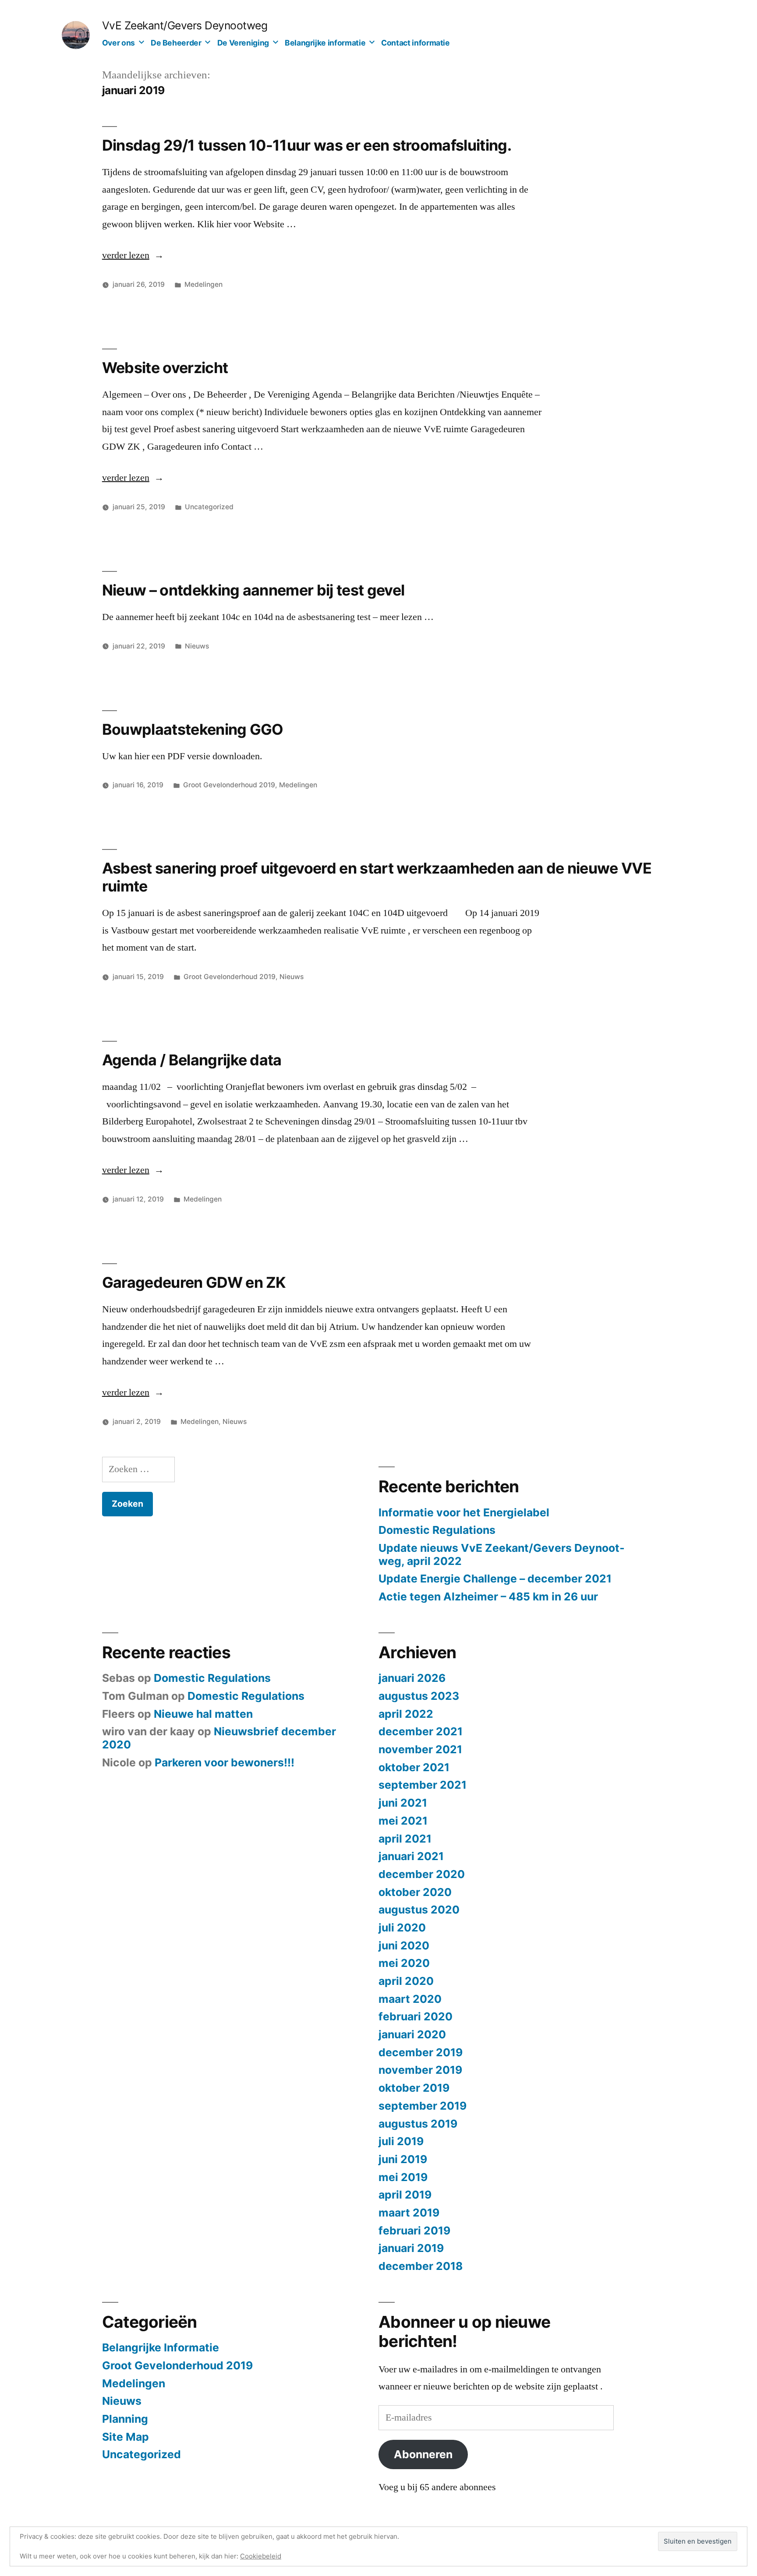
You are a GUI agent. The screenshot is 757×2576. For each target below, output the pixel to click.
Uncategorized (209, 507)
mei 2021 (403, 1821)
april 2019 (405, 2195)
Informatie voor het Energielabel (464, 1512)
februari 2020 (416, 2016)
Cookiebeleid (261, 2556)
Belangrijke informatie (325, 43)
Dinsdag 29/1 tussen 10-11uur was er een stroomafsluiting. (307, 145)
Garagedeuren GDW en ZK (194, 1282)
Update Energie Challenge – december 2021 (495, 1579)
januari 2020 (412, 2034)
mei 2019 (403, 2177)
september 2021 (423, 1785)
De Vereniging (243, 43)
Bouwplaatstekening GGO (193, 729)
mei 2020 (404, 1963)
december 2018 (421, 2266)
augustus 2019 (418, 2124)
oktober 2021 (414, 1767)
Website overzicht (165, 368)
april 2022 (406, 1714)
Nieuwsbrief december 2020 (219, 1738)
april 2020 (406, 1981)
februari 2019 (414, 2231)
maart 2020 (410, 1999)
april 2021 (405, 1839)
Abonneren (423, 2454)
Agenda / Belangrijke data (192, 1060)
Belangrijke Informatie (161, 2347)
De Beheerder (176, 43)
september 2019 (423, 2106)
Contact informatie (416, 43)
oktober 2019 (414, 2088)
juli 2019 (401, 2141)
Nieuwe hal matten (203, 1714)
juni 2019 (403, 2159)
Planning (125, 2419)
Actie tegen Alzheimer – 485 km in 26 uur (488, 1596)
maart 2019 (409, 2213)
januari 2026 (412, 1678)
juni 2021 (403, 1803)
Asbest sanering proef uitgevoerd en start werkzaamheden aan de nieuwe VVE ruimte (377, 877)
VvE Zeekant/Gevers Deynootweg (185, 25)
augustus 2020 (419, 1910)
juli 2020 (402, 1928)
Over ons (119, 43)
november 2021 (420, 1749)
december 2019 (421, 2052)
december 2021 (421, 1731)
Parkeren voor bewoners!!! (225, 1762)
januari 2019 (411, 2248)
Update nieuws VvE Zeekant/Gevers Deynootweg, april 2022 (502, 1554)
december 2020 (422, 1874)
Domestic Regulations (437, 1530)
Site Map (126, 2437)
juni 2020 (404, 1945)
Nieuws (197, 646)
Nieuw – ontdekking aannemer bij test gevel (253, 590)
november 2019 (420, 2070)
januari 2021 (411, 1856)
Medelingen (203, 284)
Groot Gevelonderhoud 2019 (229, 785)
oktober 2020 (415, 1892)
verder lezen (133, 255)
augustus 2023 (419, 1696)
